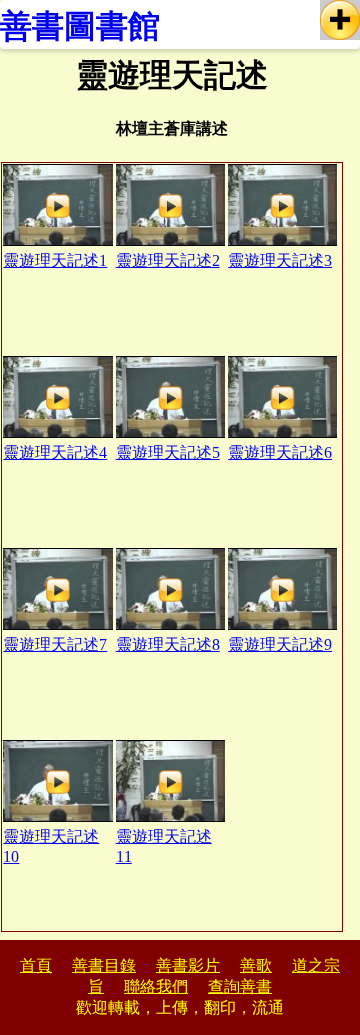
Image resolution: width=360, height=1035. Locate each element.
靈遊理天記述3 (280, 260)
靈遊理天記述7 (55, 644)
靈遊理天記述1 (55, 260)
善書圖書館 (80, 26)
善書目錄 (104, 965)
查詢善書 (240, 986)
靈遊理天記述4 (55, 452)
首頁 (36, 965)
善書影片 (188, 965)
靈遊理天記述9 (280, 644)
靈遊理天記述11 (164, 846)
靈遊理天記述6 (280, 452)
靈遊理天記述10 (51, 846)
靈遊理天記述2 (168, 260)
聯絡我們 (156, 986)
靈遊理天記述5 (168, 452)
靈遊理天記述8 (168, 644)
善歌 (256, 965)
